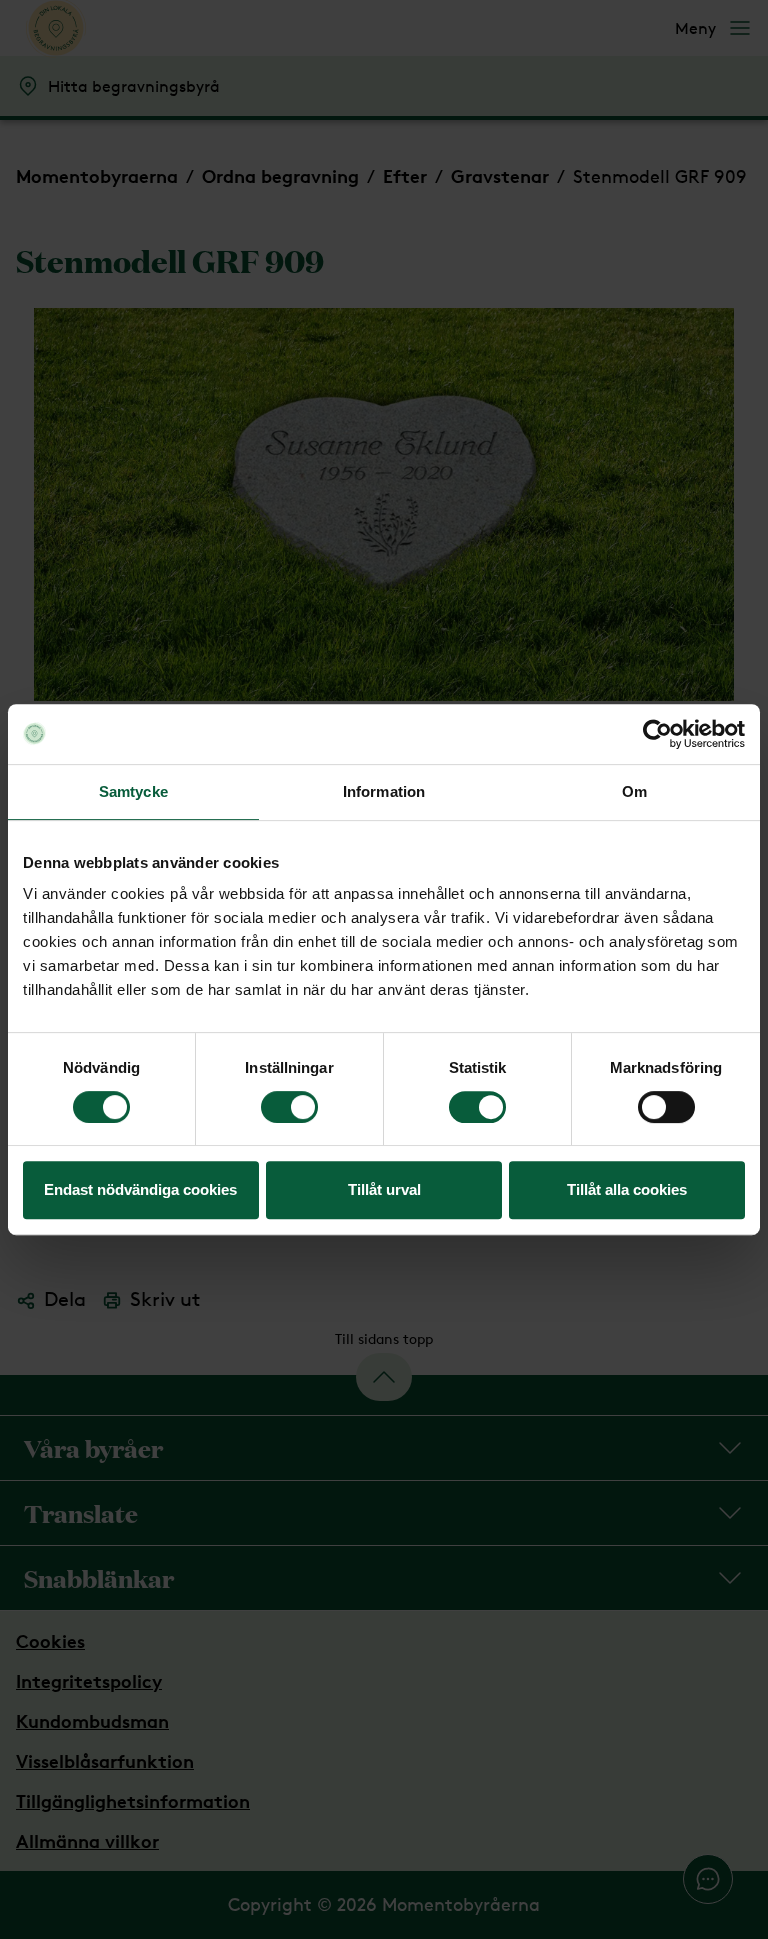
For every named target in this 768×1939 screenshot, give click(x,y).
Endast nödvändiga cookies (140, 1189)
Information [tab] (384, 791)
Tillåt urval (384, 1189)
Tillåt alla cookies (627, 1189)
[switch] (289, 1107)
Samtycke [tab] (133, 791)
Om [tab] (634, 791)
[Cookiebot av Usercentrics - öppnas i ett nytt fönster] (657, 734)
